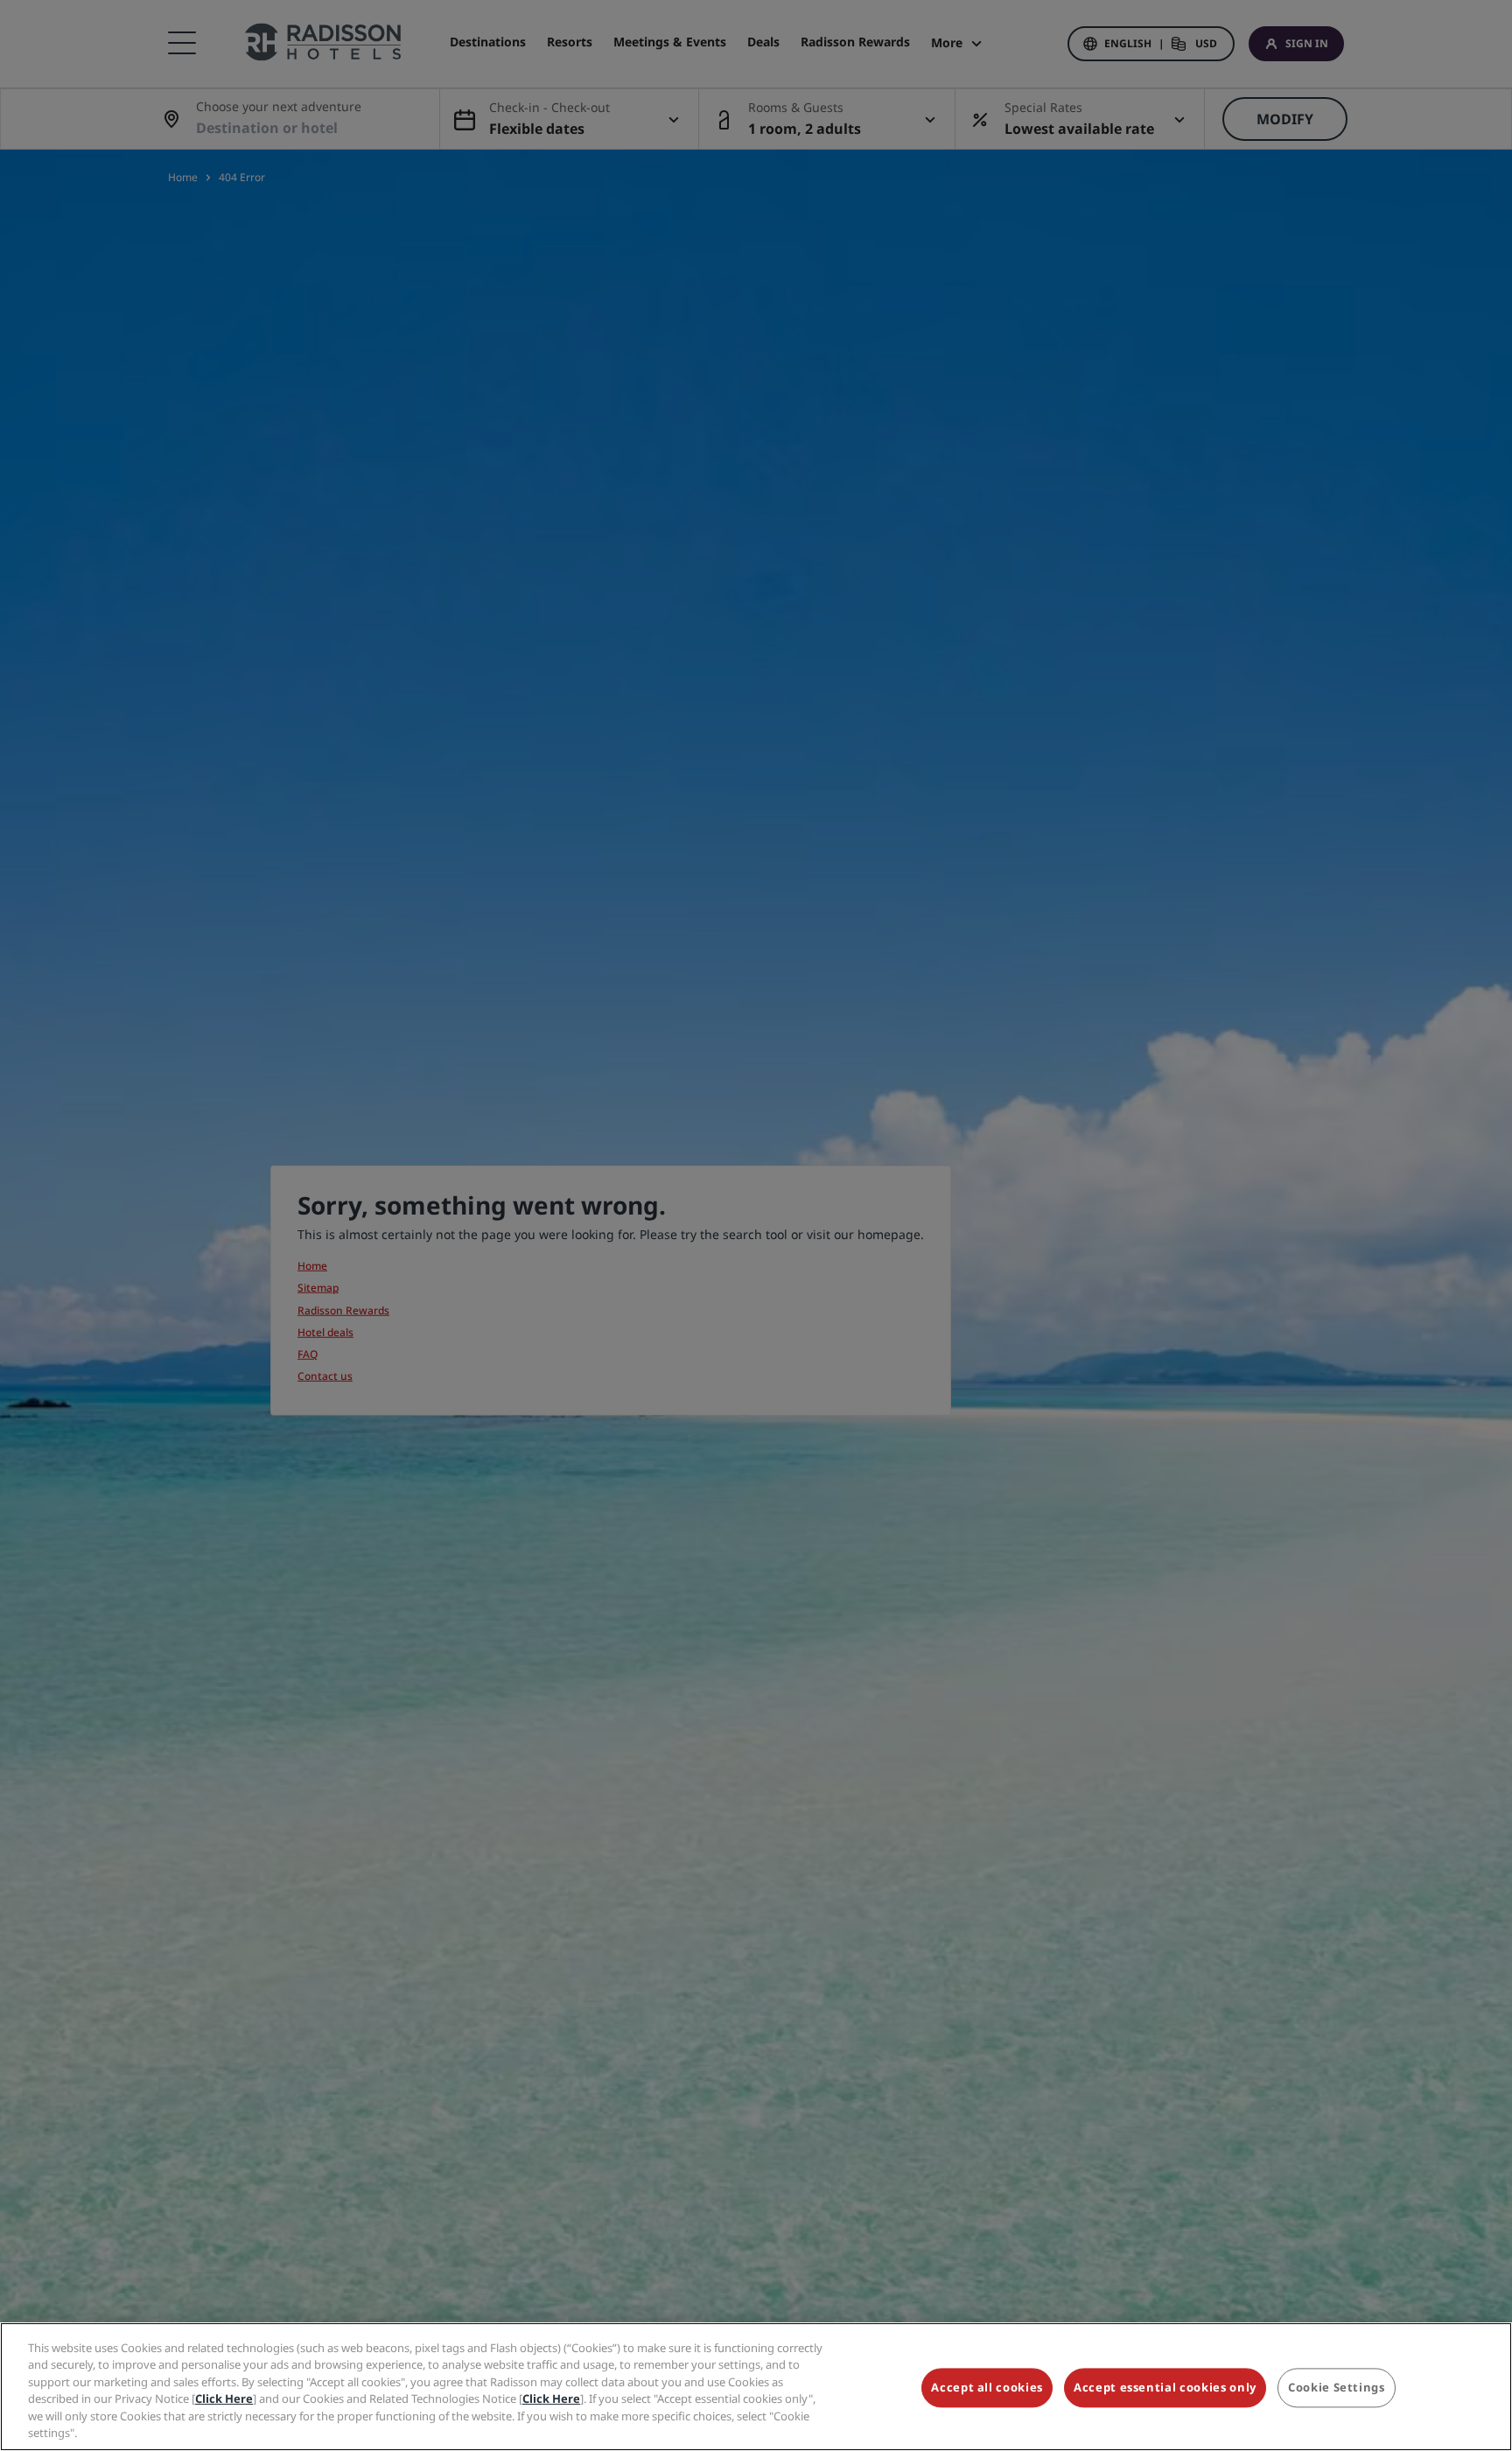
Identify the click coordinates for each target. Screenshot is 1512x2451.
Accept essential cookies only (1165, 2388)
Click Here (224, 2398)
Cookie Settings (1337, 2388)
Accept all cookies (987, 2388)
